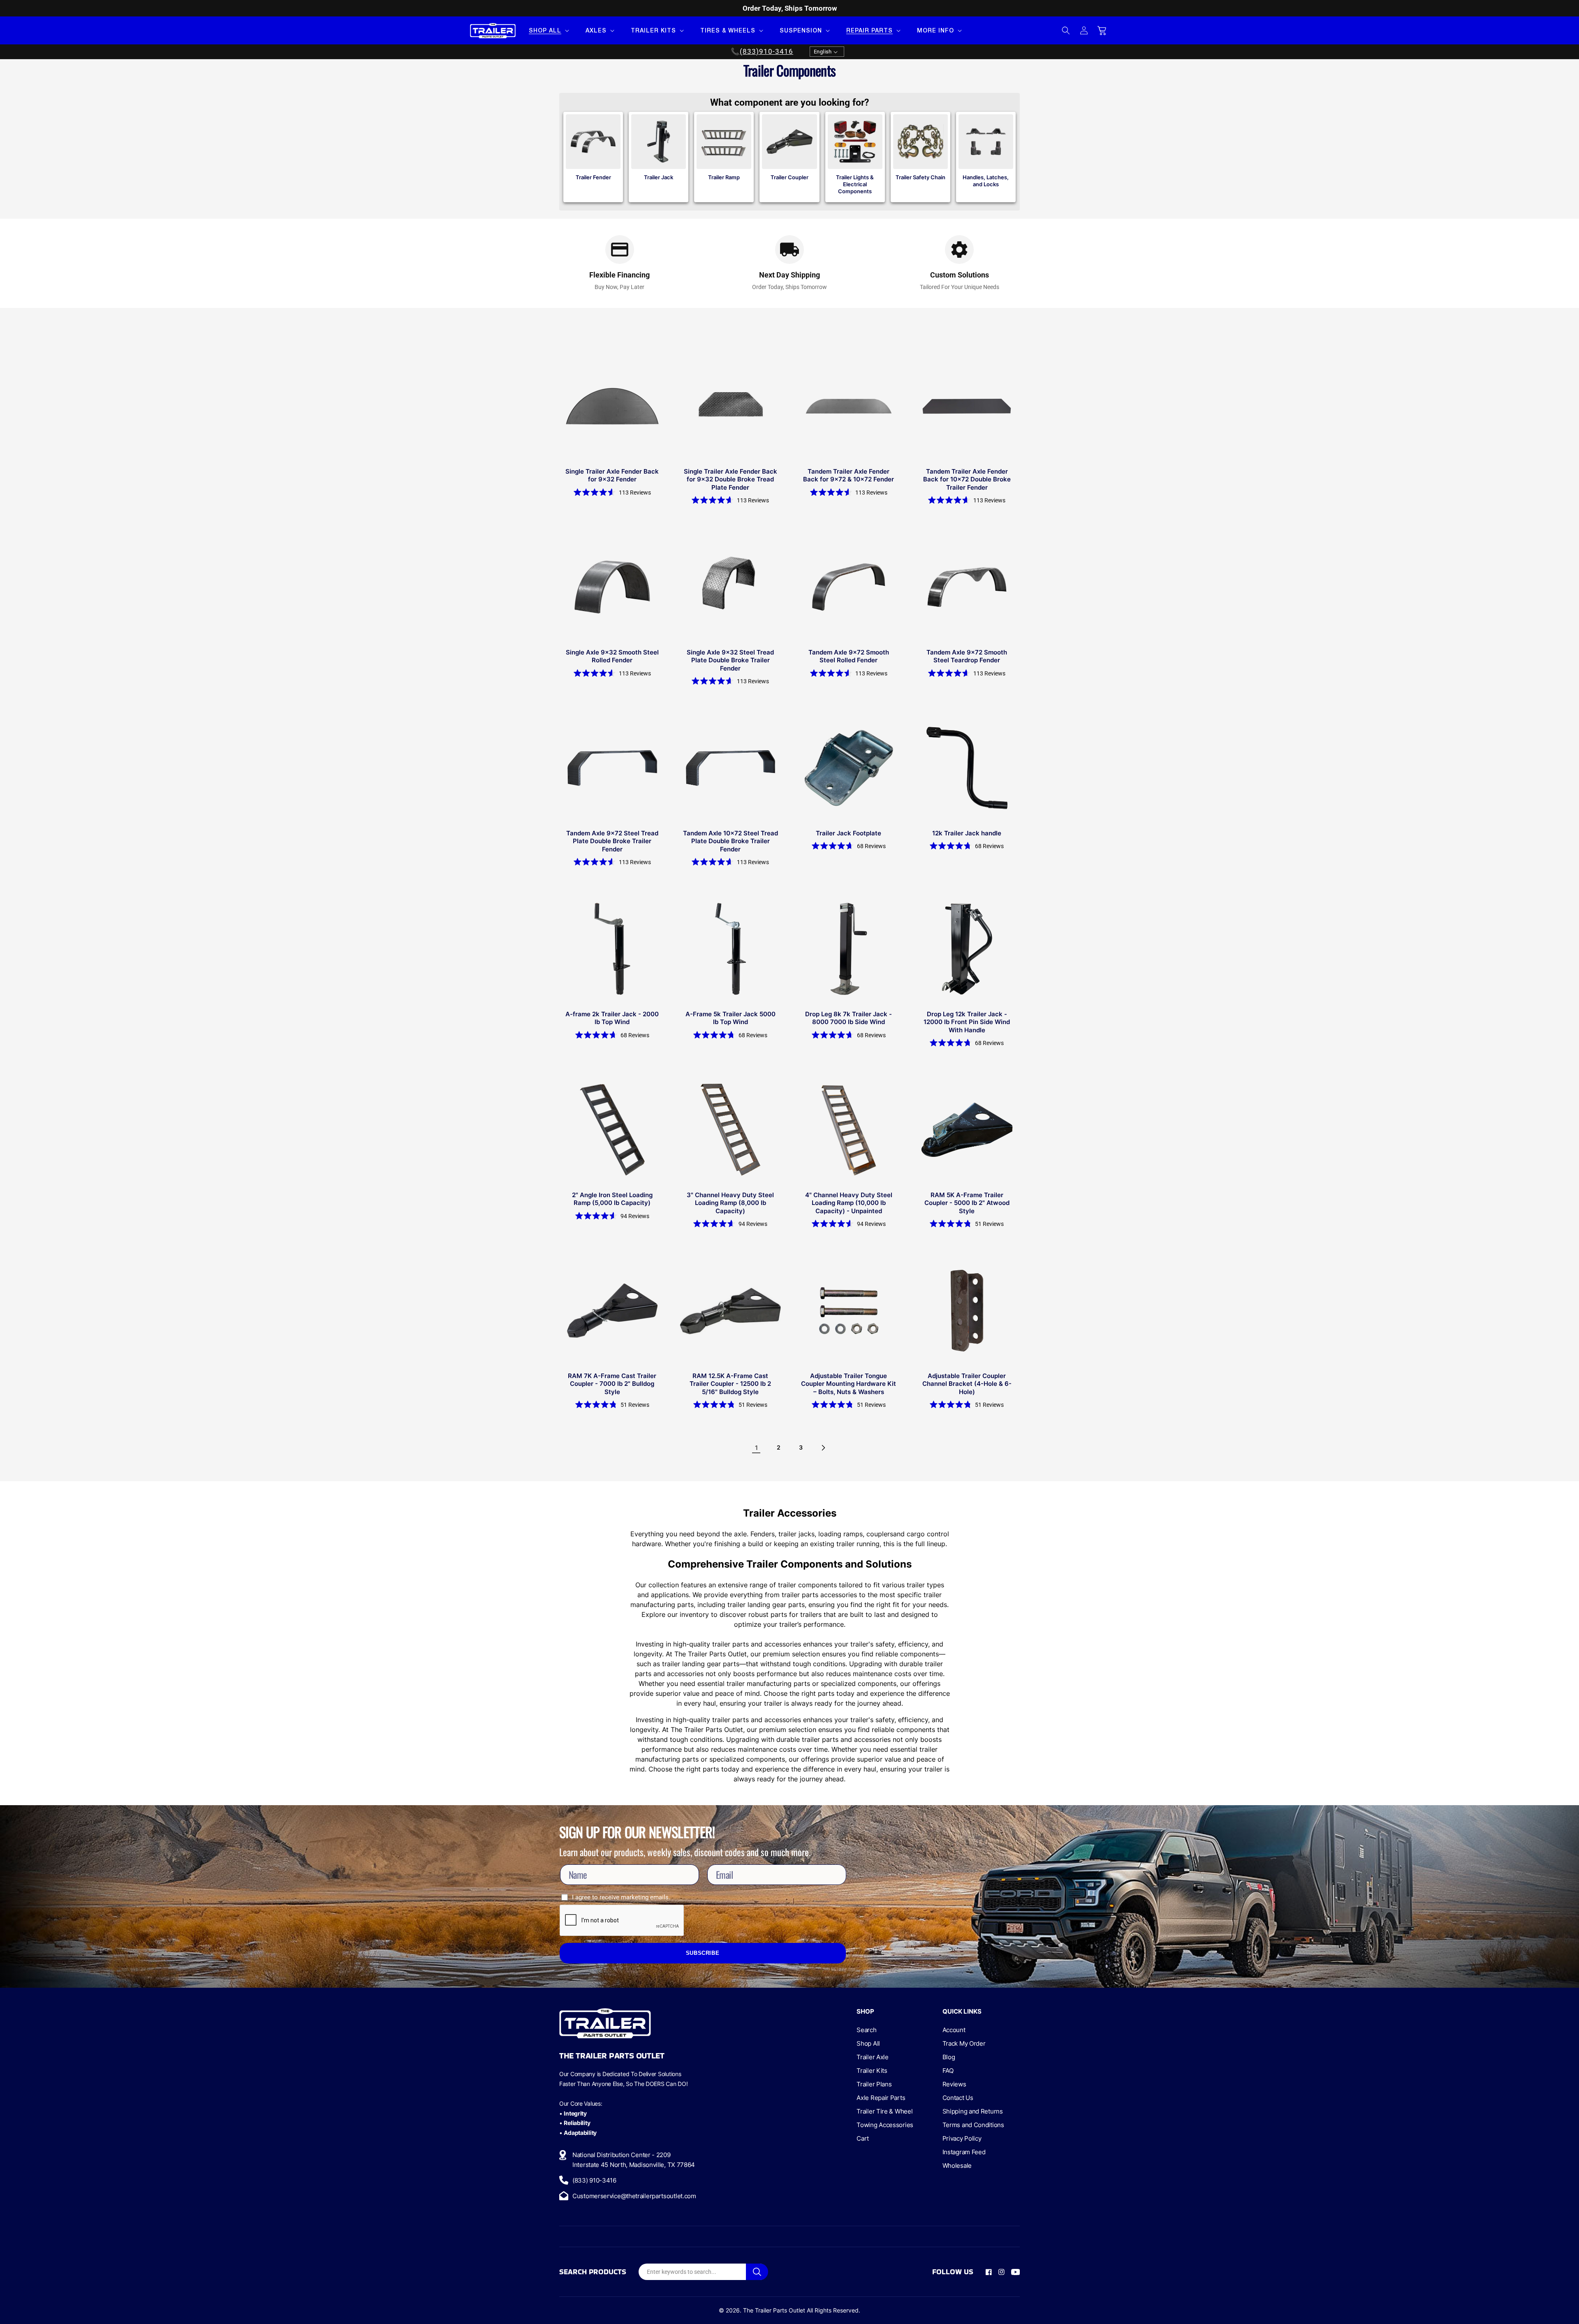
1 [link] (756, 1448)
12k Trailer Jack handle (967, 833)
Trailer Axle (872, 2057)
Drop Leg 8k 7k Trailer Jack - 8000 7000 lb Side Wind (849, 1018)
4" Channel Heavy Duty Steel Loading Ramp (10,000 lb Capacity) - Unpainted (849, 1203)
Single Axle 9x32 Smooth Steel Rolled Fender (612, 656)
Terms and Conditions (973, 2125)
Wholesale (957, 2166)
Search (866, 2030)
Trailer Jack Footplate (849, 833)
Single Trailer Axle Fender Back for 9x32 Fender (612, 475)
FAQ (948, 2071)
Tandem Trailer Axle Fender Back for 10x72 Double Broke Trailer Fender (967, 479)
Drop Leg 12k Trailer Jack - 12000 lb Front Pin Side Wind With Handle (967, 1022)
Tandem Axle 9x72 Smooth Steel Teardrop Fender (967, 656)
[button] (548, 30)
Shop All (868, 2043)
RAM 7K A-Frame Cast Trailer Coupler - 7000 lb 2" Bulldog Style (612, 1384)
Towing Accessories (885, 2125)
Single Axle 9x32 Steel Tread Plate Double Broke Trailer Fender (730, 660)
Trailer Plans (874, 2084)
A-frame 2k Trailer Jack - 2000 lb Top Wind (612, 1018)
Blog (949, 2057)
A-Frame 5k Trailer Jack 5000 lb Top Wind (730, 1018)
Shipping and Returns (973, 2111)
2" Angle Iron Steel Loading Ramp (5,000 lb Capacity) (612, 1199)
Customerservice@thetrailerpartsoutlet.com (634, 2196)
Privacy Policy (962, 2138)
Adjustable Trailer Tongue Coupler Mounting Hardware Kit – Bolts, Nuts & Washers (849, 1384)
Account (954, 2030)
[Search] (757, 2272)
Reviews (954, 2084)
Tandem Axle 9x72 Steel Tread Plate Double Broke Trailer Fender (612, 841)
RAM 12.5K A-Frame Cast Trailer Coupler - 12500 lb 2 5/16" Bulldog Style (730, 1384)
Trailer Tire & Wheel (884, 2111)
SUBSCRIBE (703, 1953)
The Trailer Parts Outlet (774, 2310)
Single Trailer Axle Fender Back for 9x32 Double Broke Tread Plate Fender (730, 479)
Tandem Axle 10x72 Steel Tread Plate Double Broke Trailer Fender (730, 841)
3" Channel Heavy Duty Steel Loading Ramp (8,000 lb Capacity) (730, 1203)
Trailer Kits (872, 2071)
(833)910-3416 (766, 52)
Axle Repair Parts (881, 2098)
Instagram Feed (964, 2152)
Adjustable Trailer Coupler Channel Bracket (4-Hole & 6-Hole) (967, 1384)
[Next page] (823, 1448)
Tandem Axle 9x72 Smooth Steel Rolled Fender (849, 656)
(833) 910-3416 (594, 2180)
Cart (863, 2138)
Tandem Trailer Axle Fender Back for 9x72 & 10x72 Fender (849, 475)
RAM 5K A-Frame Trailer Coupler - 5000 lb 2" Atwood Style (967, 1203)
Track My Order (964, 2043)
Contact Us (958, 2098)
